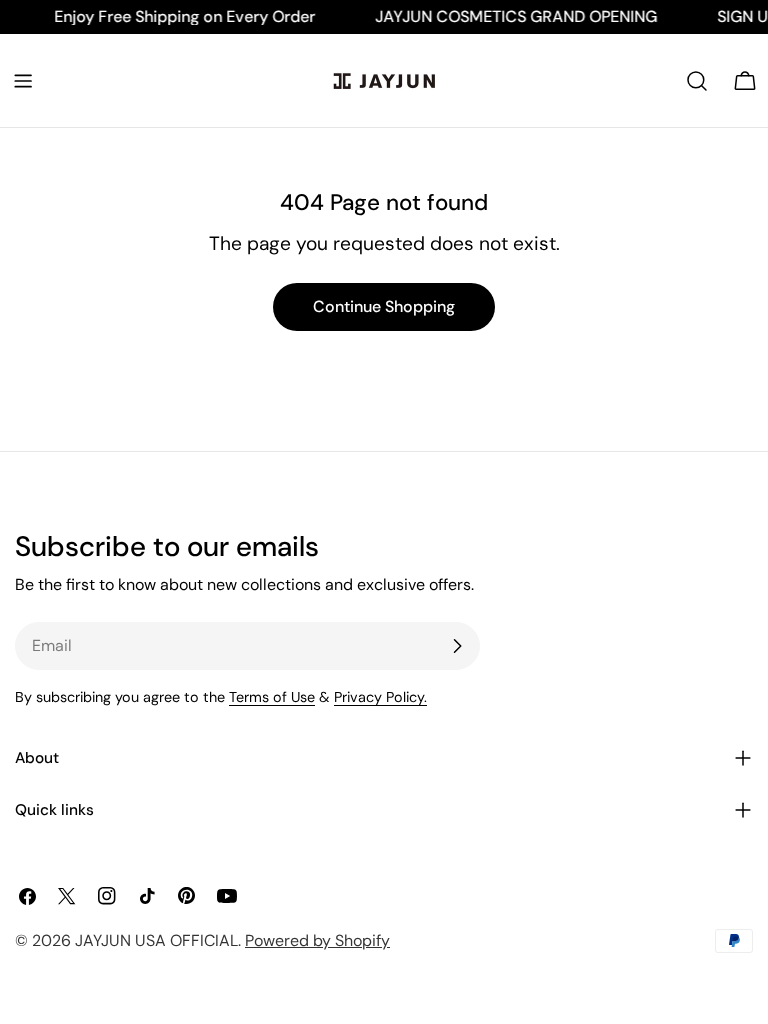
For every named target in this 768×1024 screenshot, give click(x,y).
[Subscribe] (457, 646)
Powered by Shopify (317, 940)
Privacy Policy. (380, 697)
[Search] (697, 81)
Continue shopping (384, 306)
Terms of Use (272, 697)
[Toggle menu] (23, 81)
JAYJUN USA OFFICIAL (156, 940)
